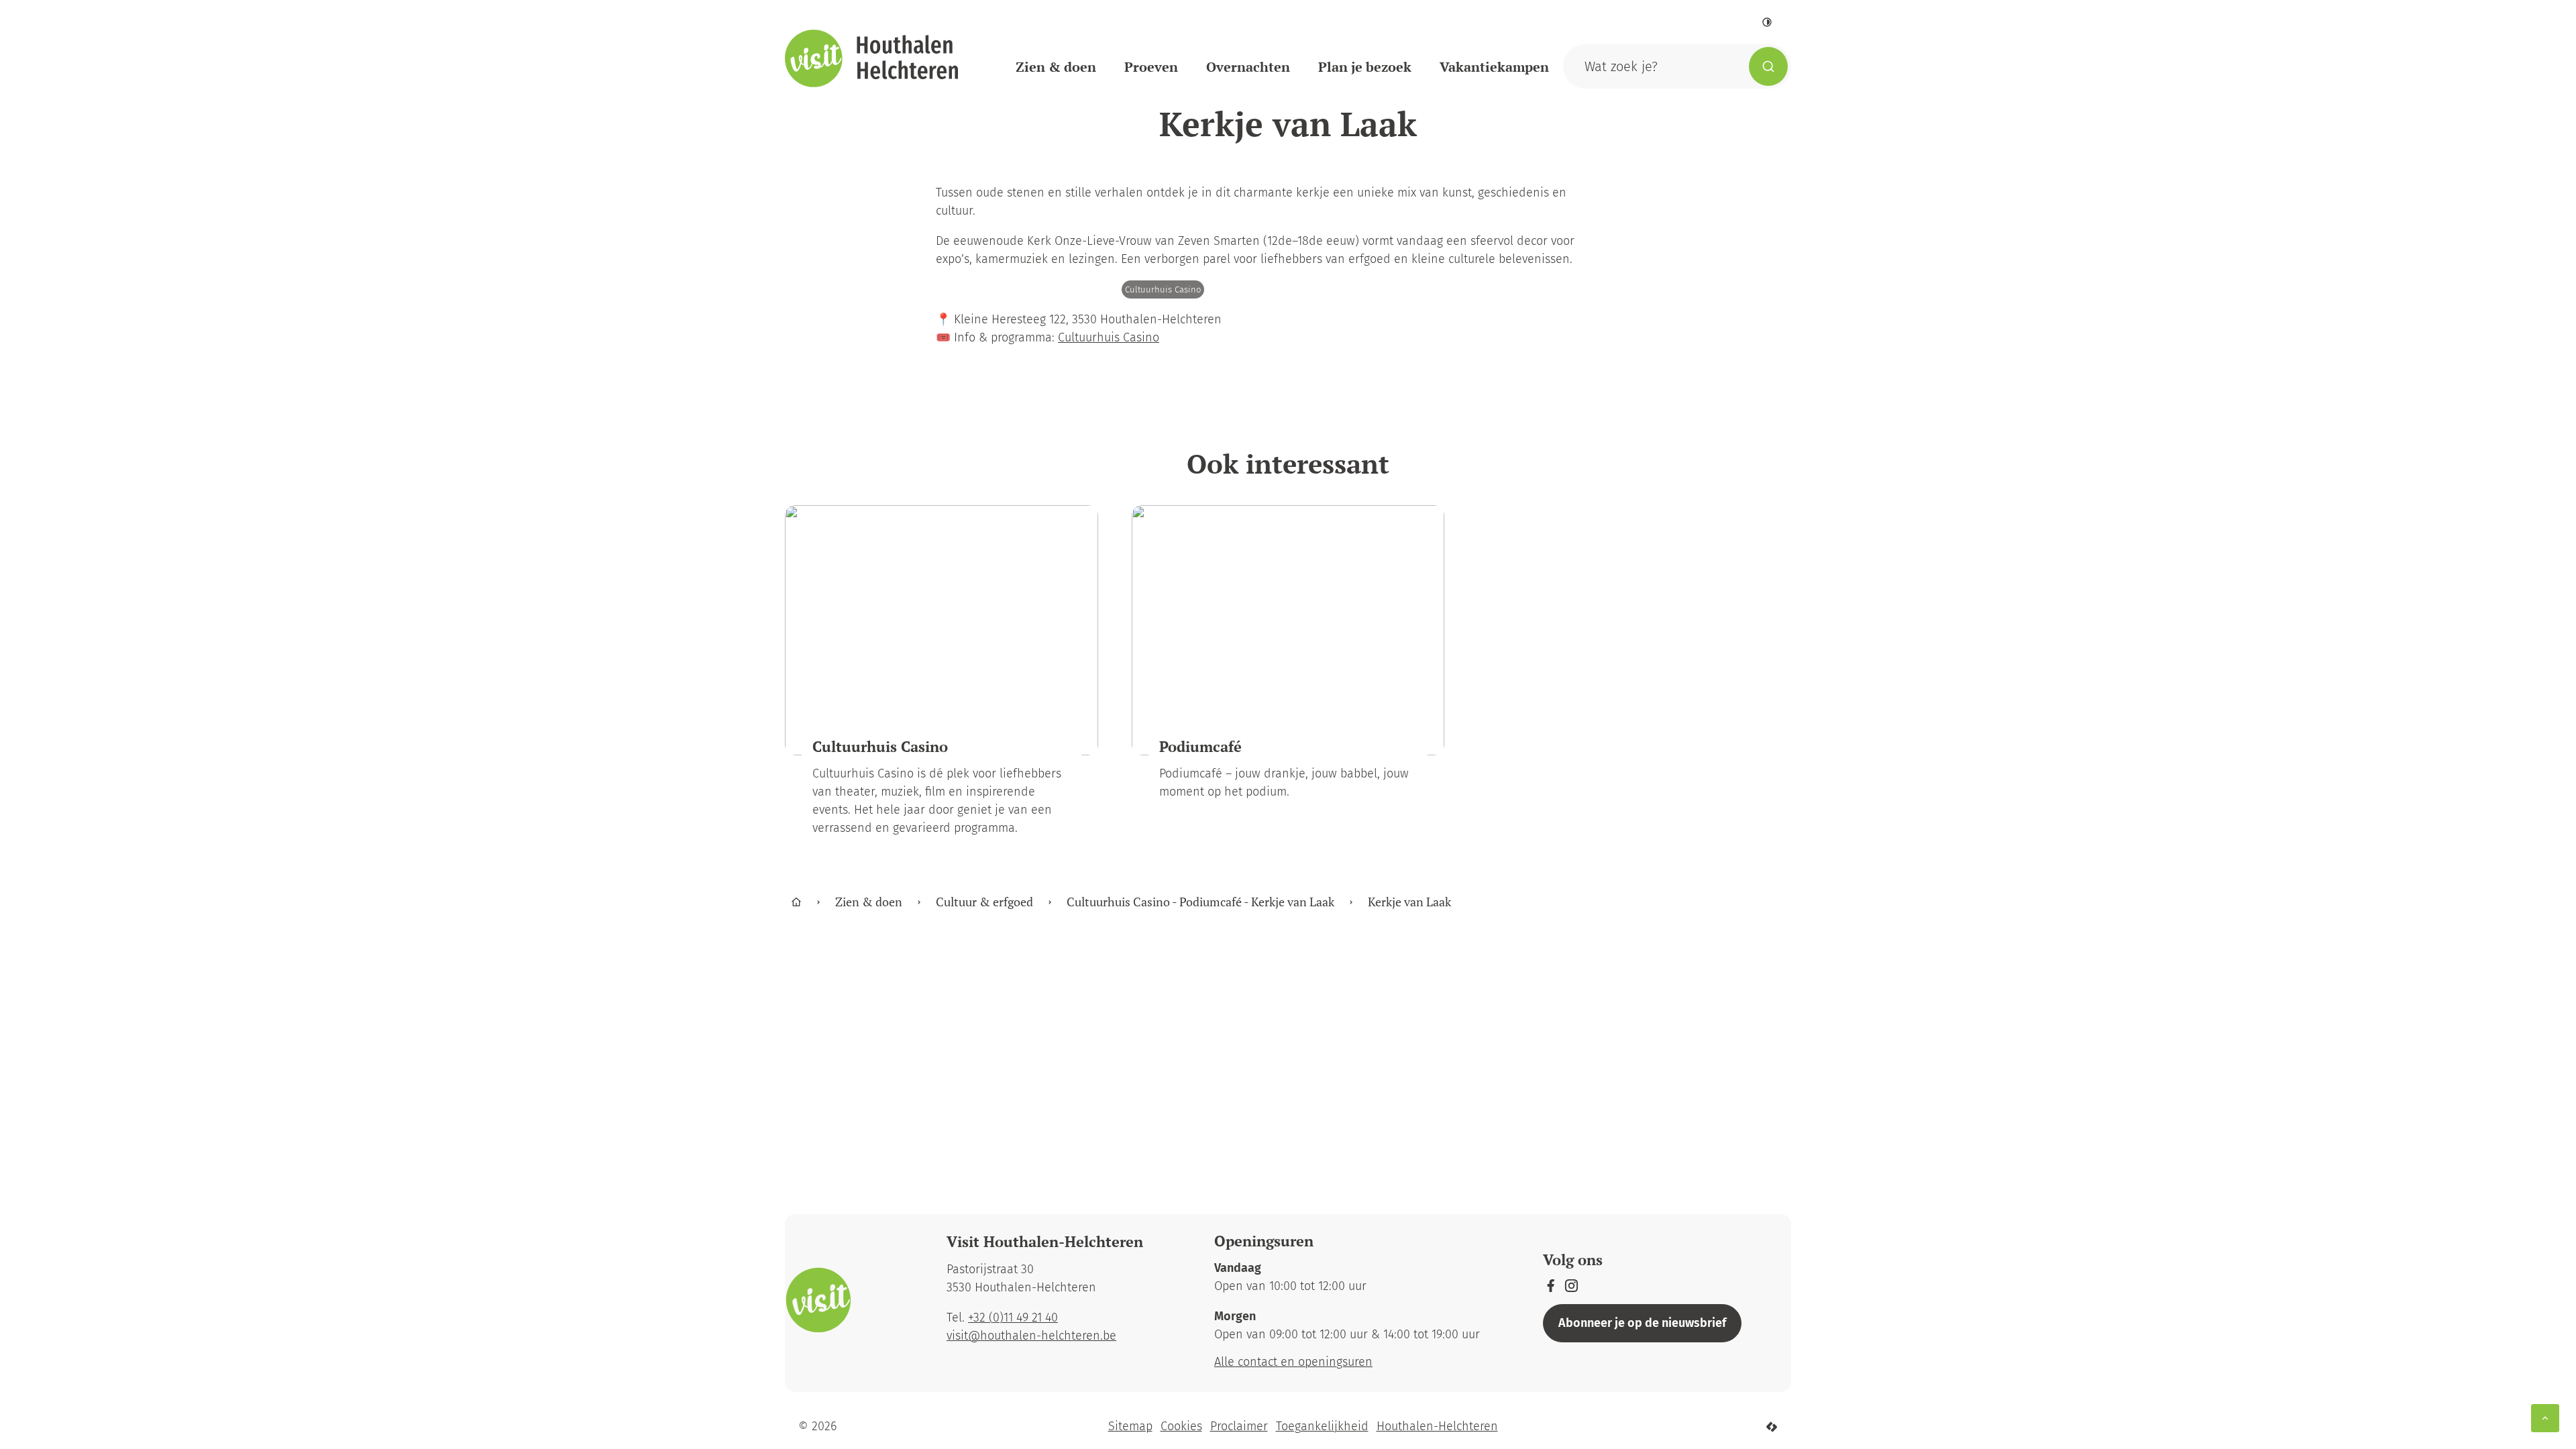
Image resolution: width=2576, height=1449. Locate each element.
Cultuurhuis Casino (1109, 337)
